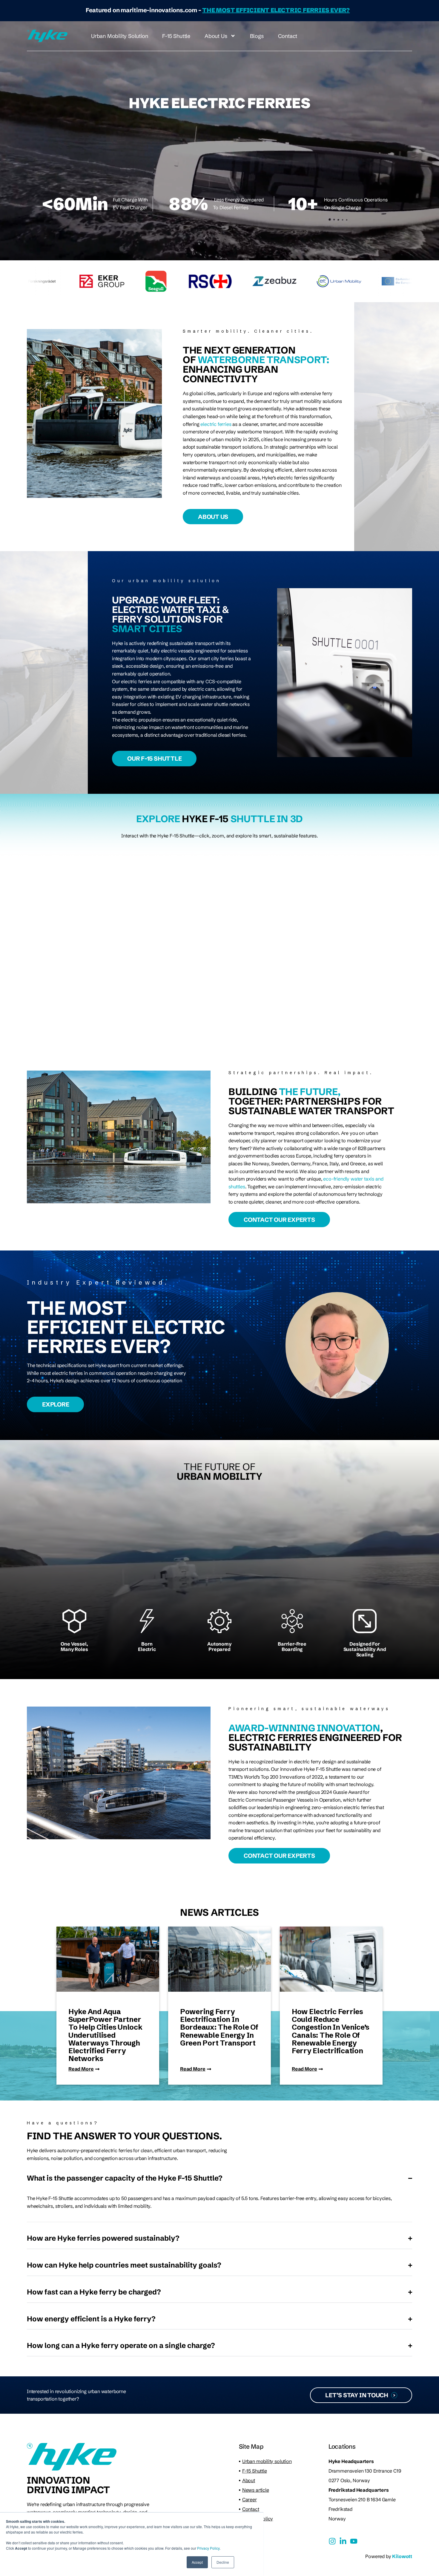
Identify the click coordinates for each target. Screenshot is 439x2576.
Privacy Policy (208, 2548)
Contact (288, 36)
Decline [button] (223, 2562)
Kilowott (402, 2556)
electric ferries (216, 424)
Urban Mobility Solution (119, 36)
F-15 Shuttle (176, 36)
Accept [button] (197, 2562)
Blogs (257, 36)
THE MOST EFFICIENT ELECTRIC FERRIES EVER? (276, 10)
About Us (216, 36)
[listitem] (139, 1282)
